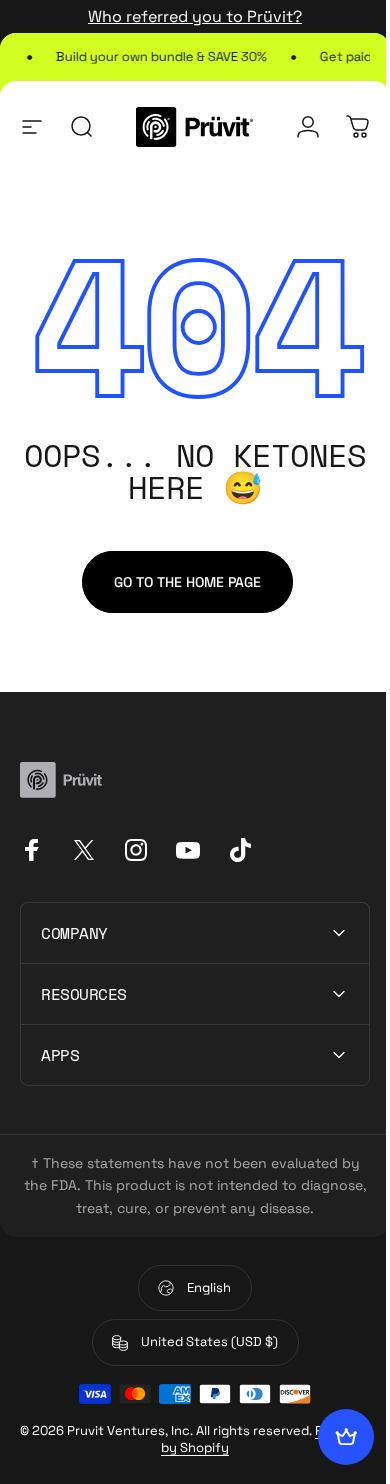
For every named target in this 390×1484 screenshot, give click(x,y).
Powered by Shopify (219, 1447)
